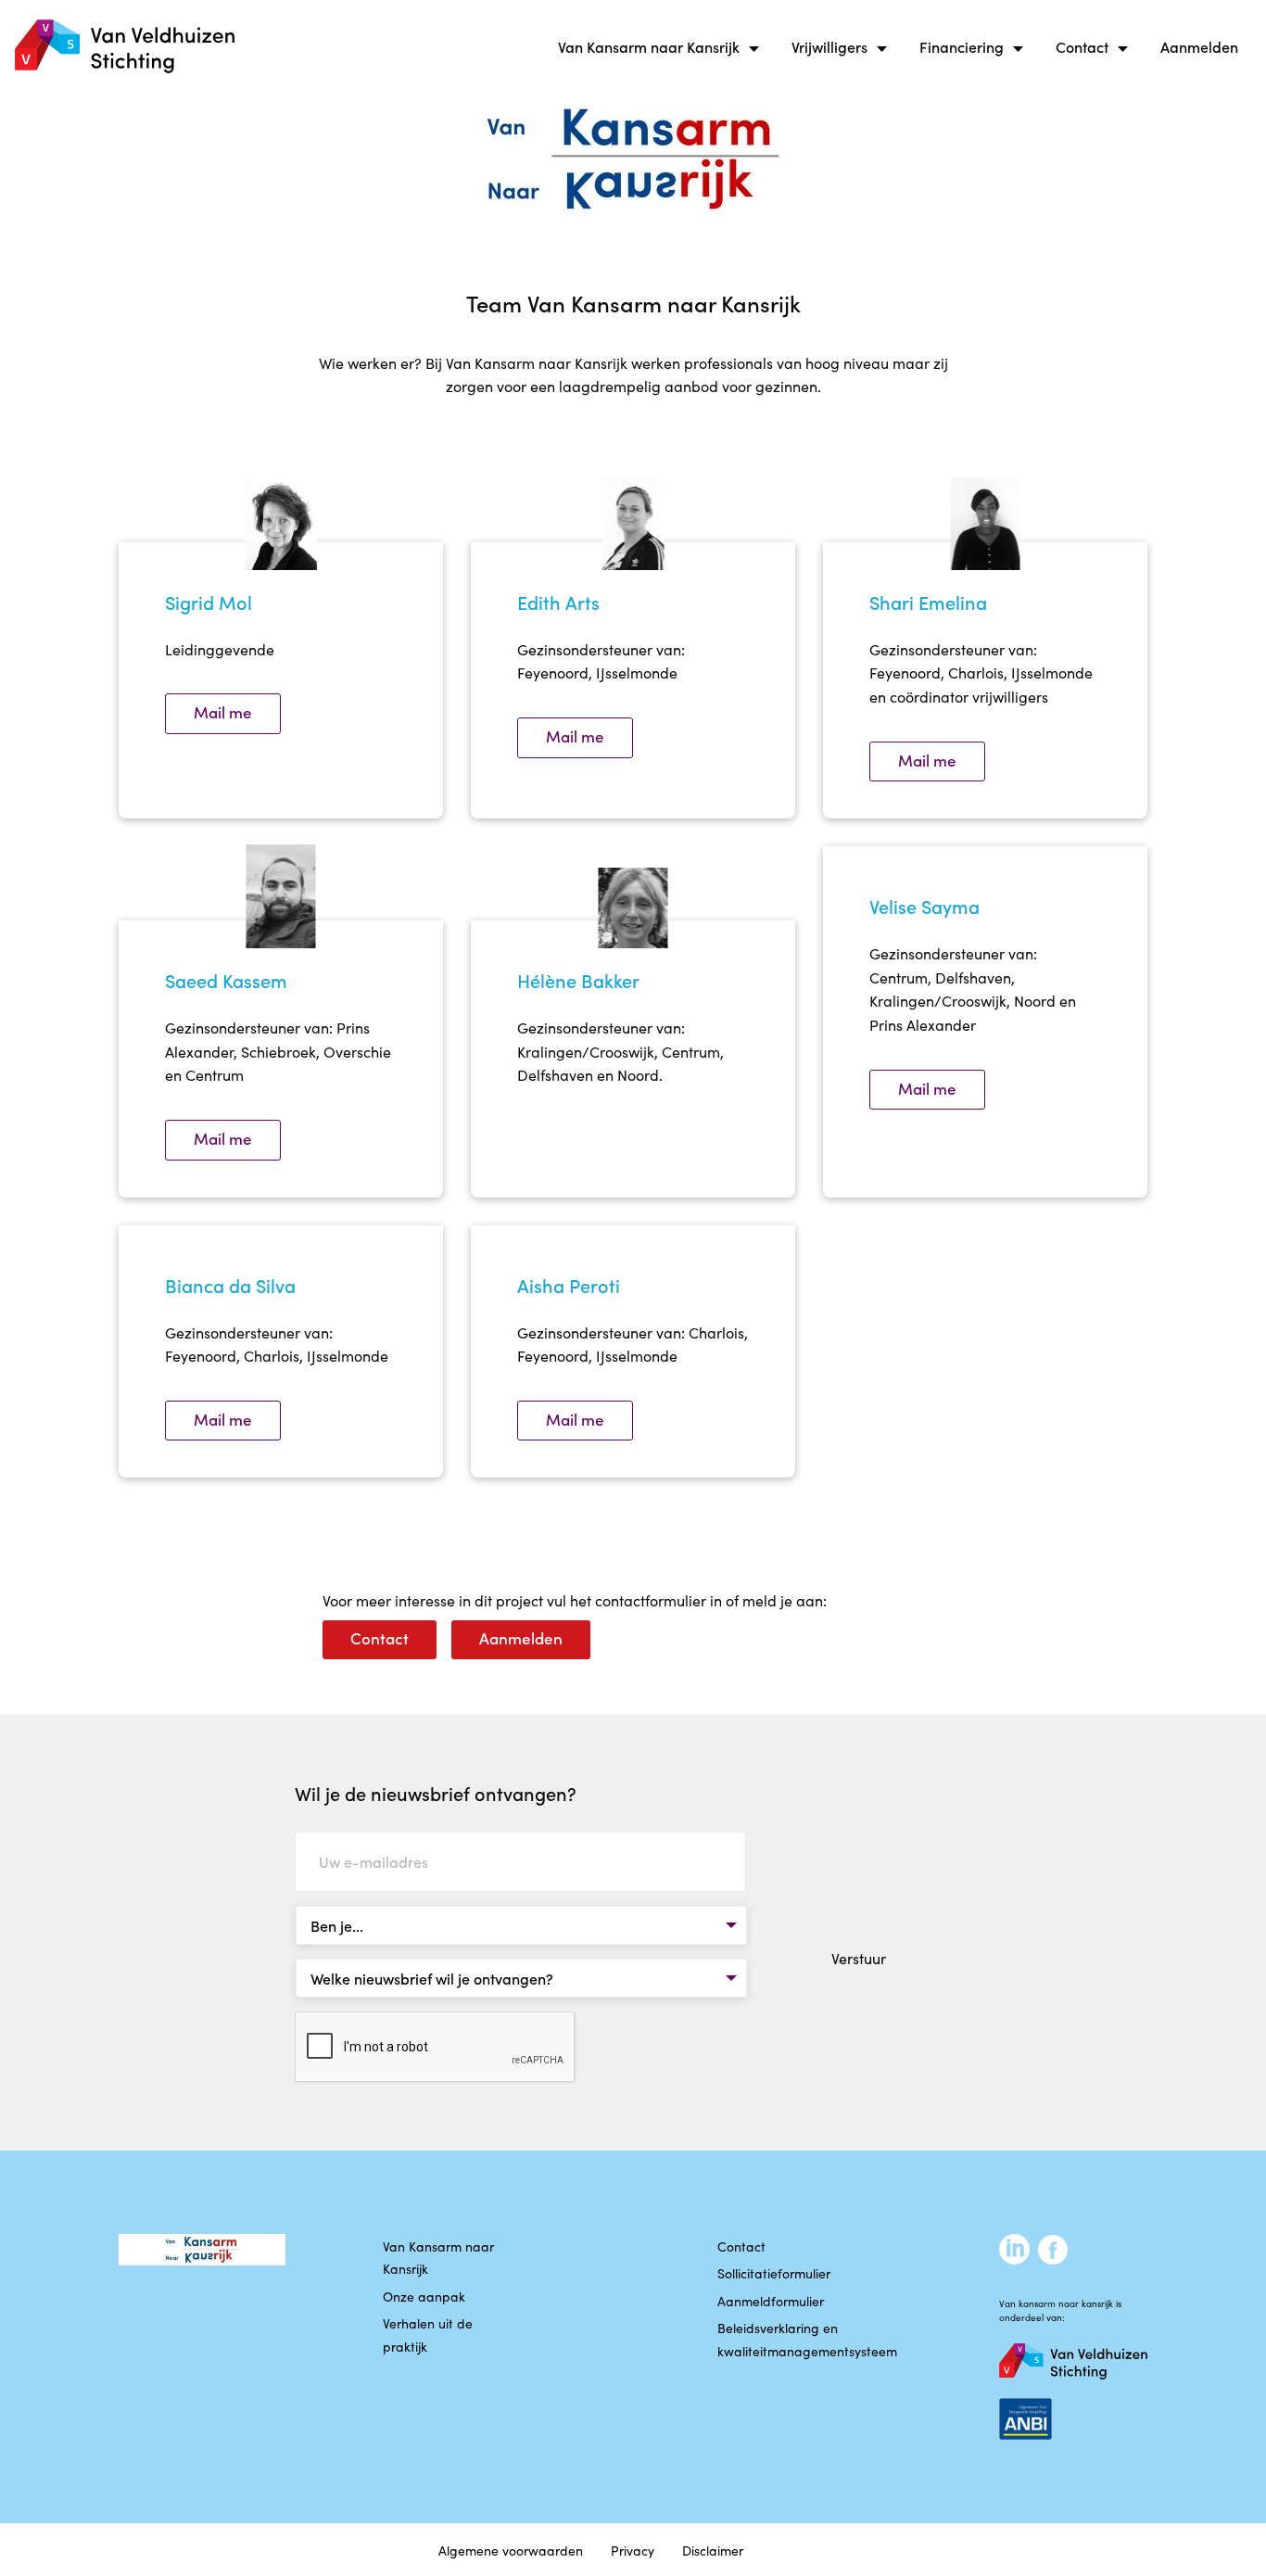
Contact (1082, 46)
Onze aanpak (424, 2296)
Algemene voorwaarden (511, 2550)
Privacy (633, 2550)
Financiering (962, 46)
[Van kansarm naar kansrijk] (125, 47)
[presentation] (436, 2048)
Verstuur (859, 1958)
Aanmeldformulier (771, 2301)
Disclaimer (713, 2550)
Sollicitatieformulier (774, 2273)
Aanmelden (1199, 46)
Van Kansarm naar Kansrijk (649, 46)
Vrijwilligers (829, 46)
